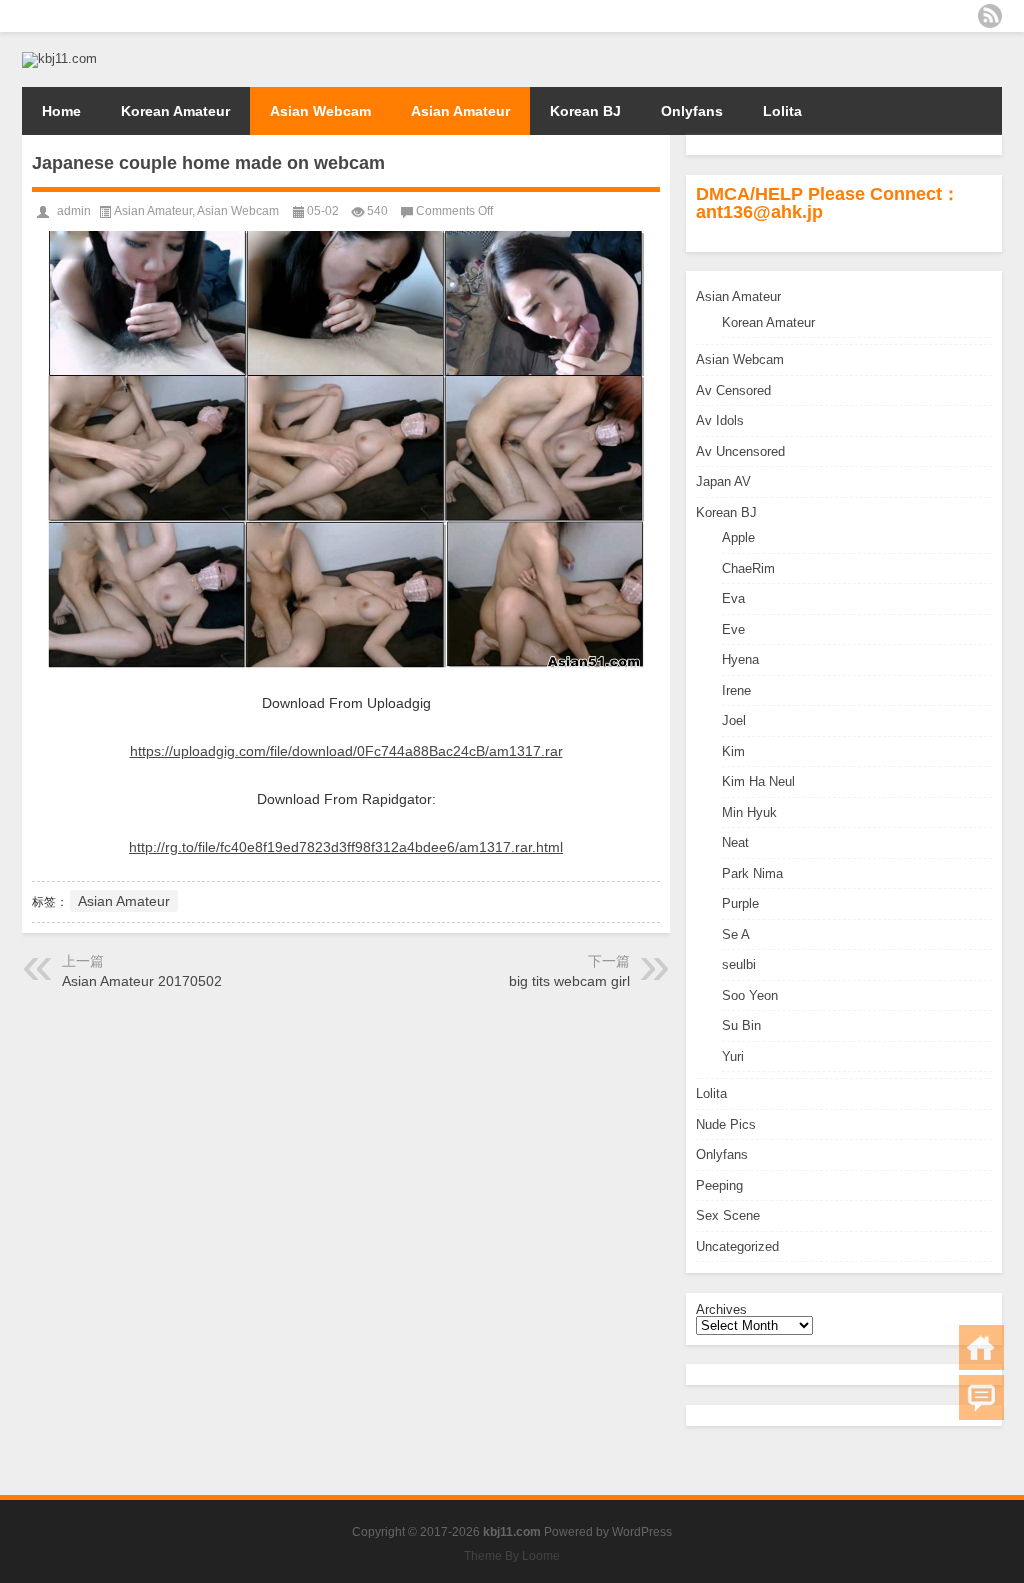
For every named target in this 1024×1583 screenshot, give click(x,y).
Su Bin (741, 1025)
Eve (733, 629)
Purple (740, 903)
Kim (733, 751)
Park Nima (752, 873)
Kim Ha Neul (758, 781)
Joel (734, 720)
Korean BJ (585, 111)
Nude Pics (726, 1124)
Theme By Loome (512, 1556)
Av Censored (733, 390)
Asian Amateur (460, 111)
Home (61, 111)
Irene (736, 690)
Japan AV (723, 481)
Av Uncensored (740, 451)
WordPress (642, 1532)
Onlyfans (692, 111)
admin (74, 211)
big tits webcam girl (569, 981)
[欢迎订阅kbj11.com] (990, 16)
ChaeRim (748, 568)
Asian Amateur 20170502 (142, 981)
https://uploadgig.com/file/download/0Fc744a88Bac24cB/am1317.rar (346, 751)
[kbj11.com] (59, 58)
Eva (733, 598)
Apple (738, 537)
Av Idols (720, 420)
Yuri (733, 1056)
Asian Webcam (320, 111)
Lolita (782, 111)
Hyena (740, 659)
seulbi (739, 964)
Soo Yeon (750, 995)
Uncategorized (737, 1246)
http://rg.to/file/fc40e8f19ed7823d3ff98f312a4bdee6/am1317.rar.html (346, 847)
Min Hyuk (749, 812)
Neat (735, 842)
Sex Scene (728, 1215)
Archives (721, 1309)
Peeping (719, 1185)
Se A (736, 934)
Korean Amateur (175, 111)
